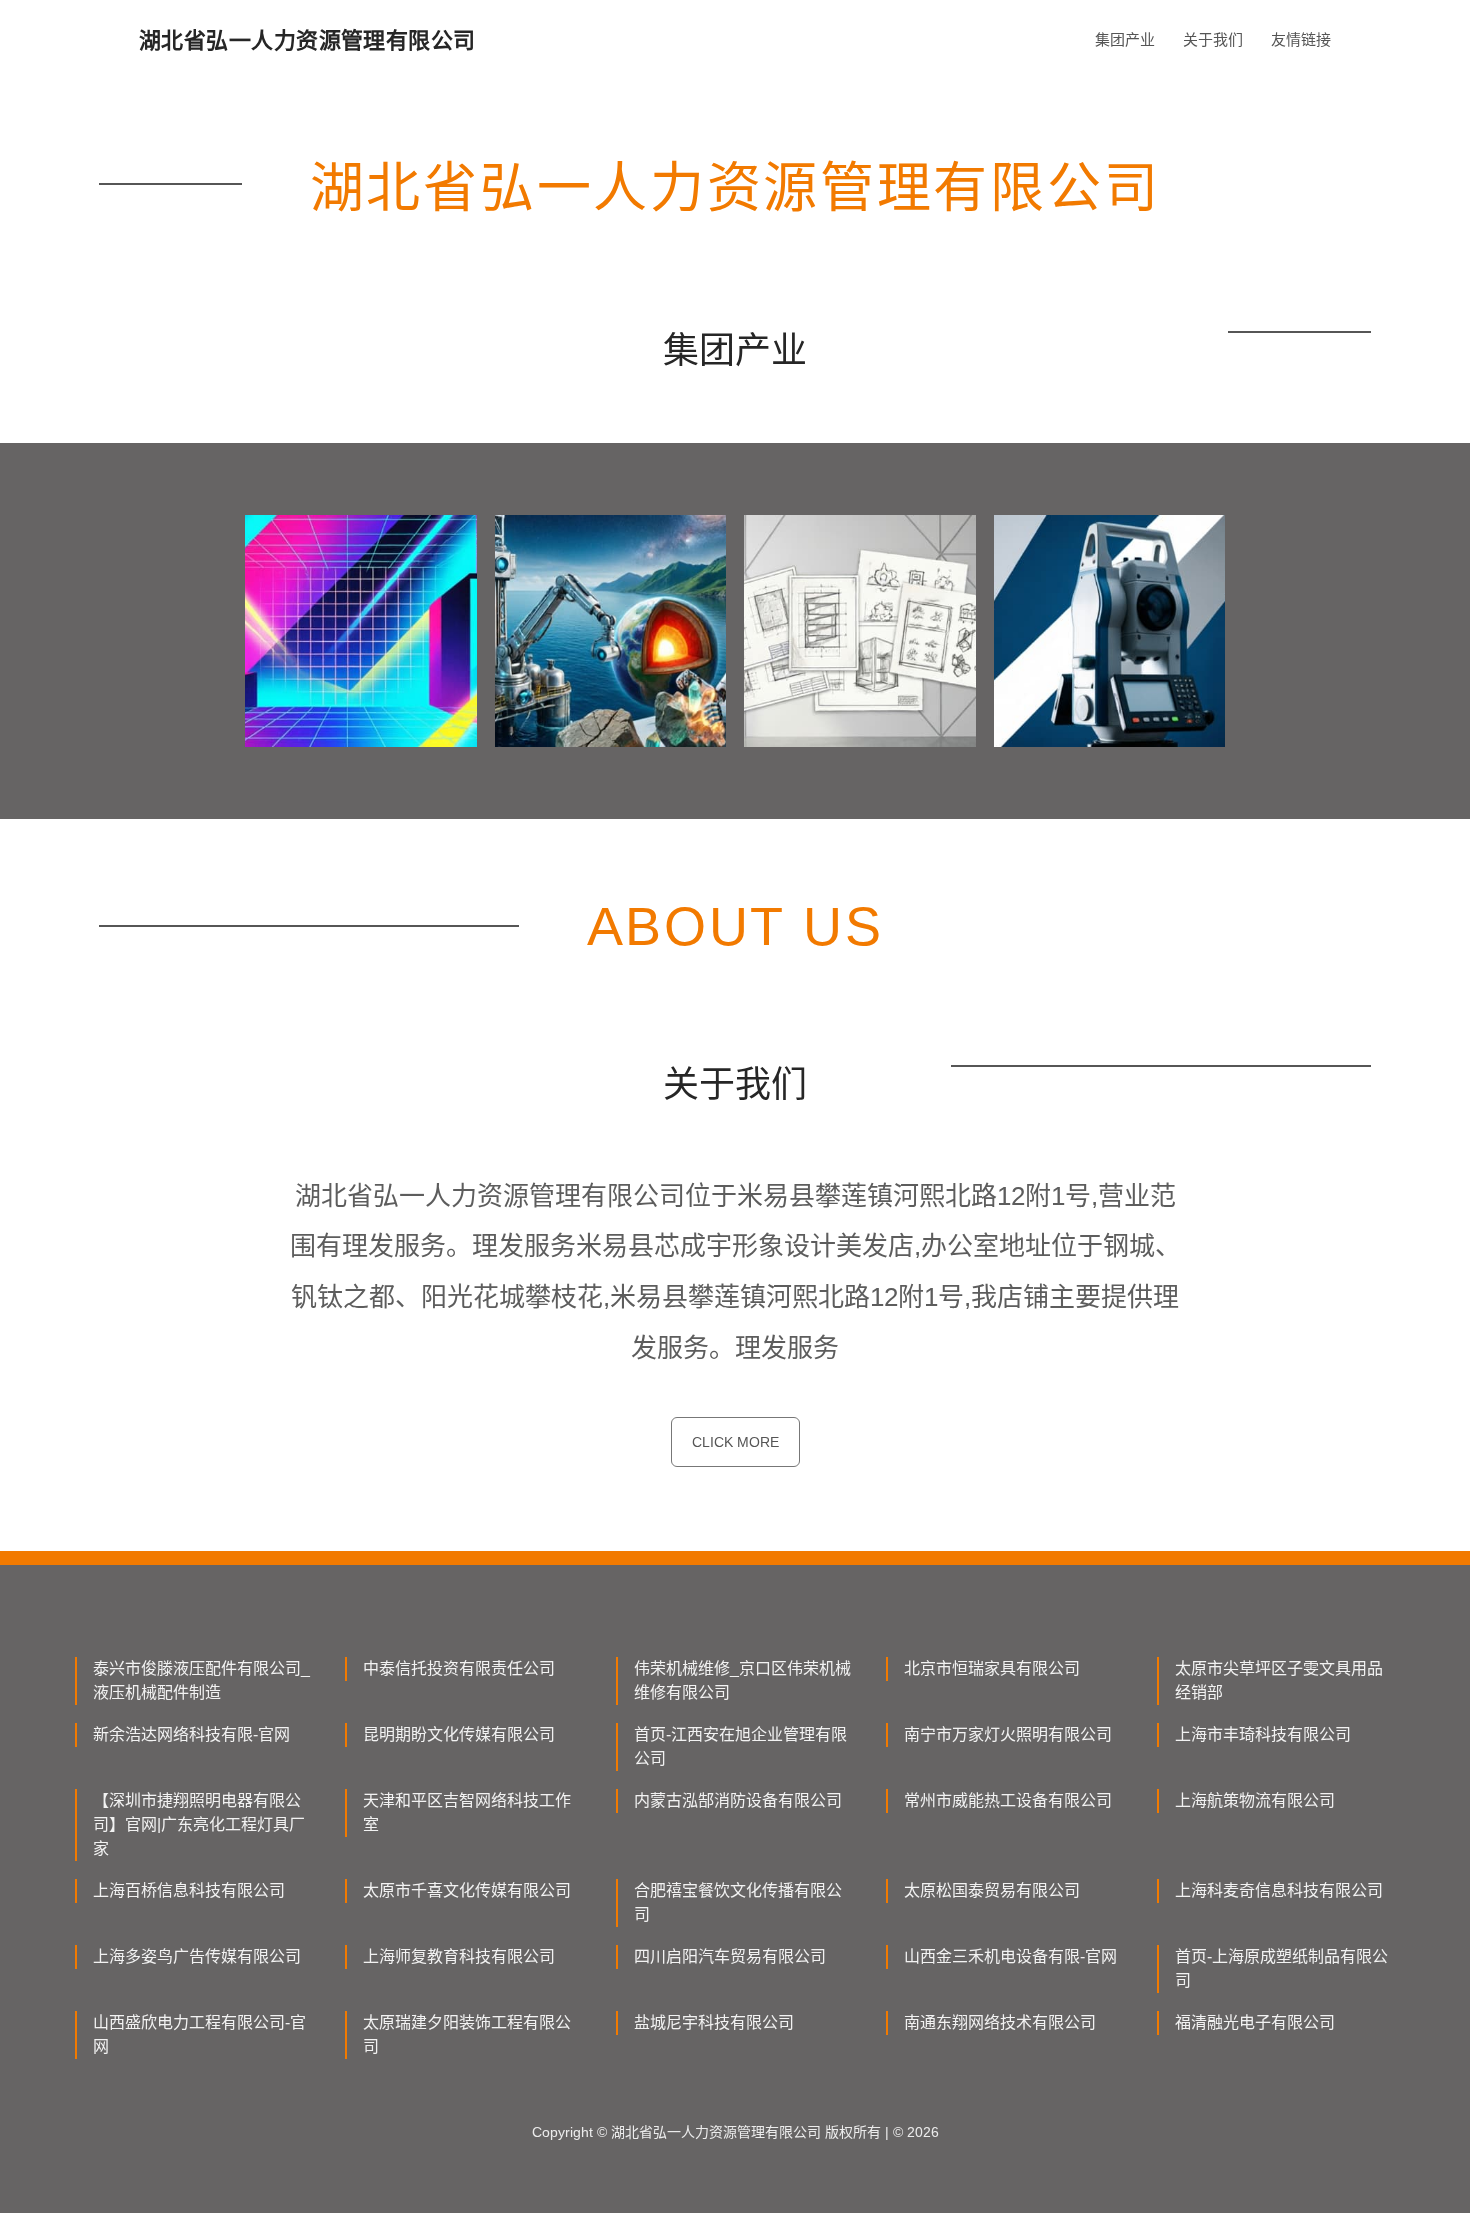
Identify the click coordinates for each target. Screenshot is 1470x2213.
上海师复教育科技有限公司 (459, 1956)
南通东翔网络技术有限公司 (1000, 2022)
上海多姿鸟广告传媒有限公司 (197, 1956)
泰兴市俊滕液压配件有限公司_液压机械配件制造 (201, 1680)
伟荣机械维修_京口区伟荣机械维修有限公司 (742, 1680)
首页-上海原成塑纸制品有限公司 (1281, 1968)
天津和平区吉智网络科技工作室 (467, 1812)
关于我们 (1213, 39)
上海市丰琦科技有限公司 (1263, 1734)
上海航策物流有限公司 (1255, 1800)
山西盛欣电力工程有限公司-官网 (199, 2034)
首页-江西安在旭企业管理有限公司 (740, 1746)
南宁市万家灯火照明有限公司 (1008, 1734)
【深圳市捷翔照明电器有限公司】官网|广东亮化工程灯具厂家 (199, 1824)
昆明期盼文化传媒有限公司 (459, 1734)
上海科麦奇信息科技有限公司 (1279, 1890)
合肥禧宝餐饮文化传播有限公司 (738, 1902)
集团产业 (1125, 39)
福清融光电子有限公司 (1255, 2022)
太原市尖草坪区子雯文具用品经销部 (1279, 1680)
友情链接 (1301, 39)
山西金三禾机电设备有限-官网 (1010, 1956)
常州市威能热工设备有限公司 (1008, 1800)
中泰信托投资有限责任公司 (459, 1668)
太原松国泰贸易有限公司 (992, 1890)
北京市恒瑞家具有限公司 (992, 1668)
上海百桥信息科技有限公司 (189, 1890)
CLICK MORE (735, 1442)
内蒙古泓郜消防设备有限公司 (738, 1800)
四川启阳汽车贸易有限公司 (730, 1956)
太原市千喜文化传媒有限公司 (467, 1890)
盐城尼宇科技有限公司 (714, 2022)
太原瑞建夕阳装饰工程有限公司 (467, 2034)
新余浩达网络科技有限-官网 (191, 1734)
